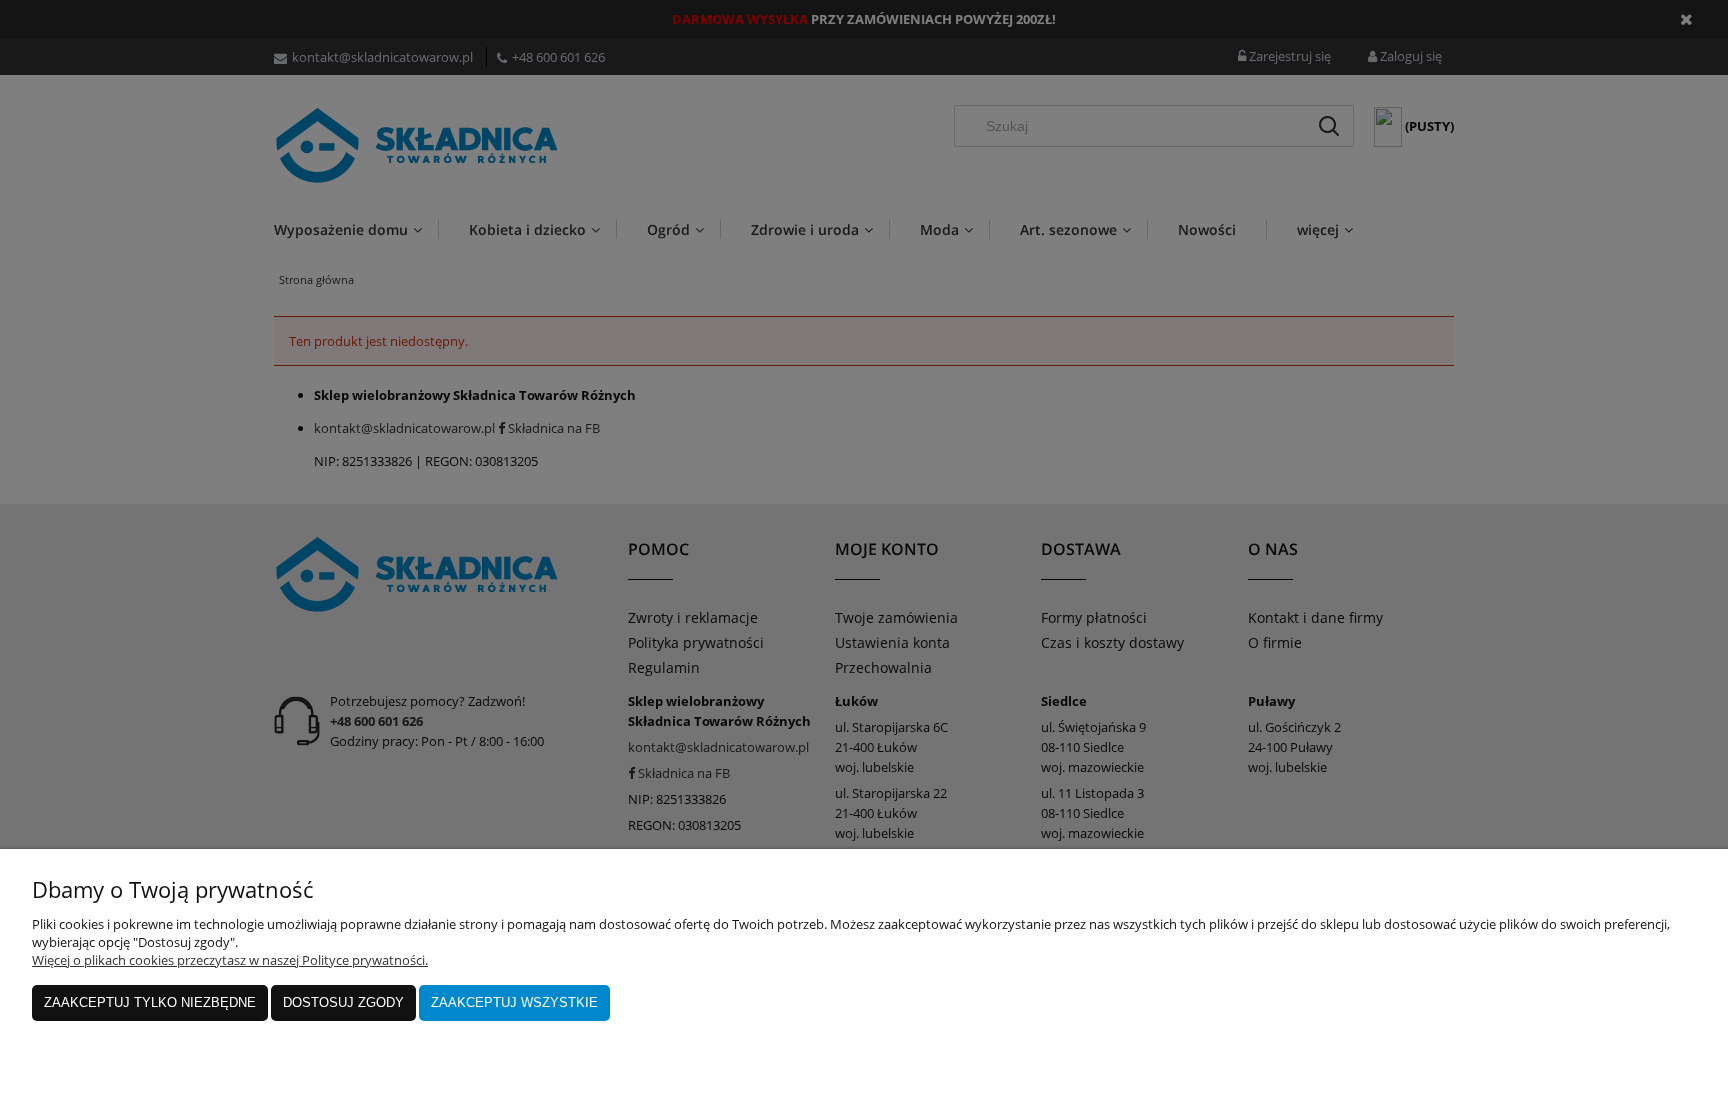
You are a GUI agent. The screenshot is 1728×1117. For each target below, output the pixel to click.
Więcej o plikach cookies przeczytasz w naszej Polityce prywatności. (230, 960)
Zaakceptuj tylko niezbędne (150, 1002)
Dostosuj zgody (343, 1002)
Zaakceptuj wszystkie (514, 1002)
